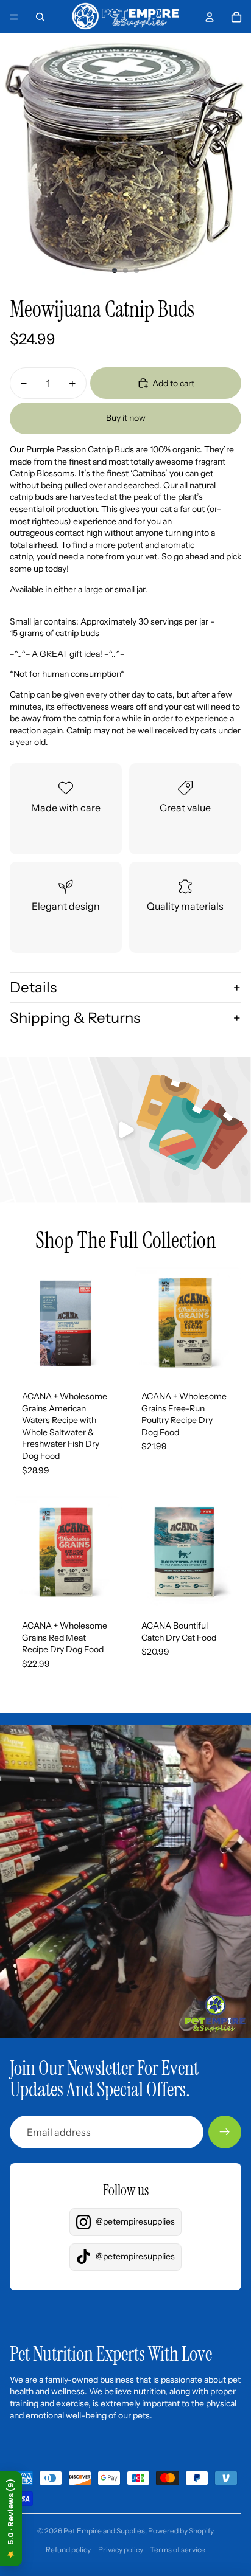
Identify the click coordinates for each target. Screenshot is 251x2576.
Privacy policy (121, 2550)
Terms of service (178, 2550)
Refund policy (68, 2550)
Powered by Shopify (181, 2531)
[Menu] (14, 17)
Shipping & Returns (75, 1018)
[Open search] (40, 17)
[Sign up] (225, 2132)
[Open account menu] (210, 17)
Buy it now (126, 418)
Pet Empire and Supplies (104, 2531)
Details (33, 987)
